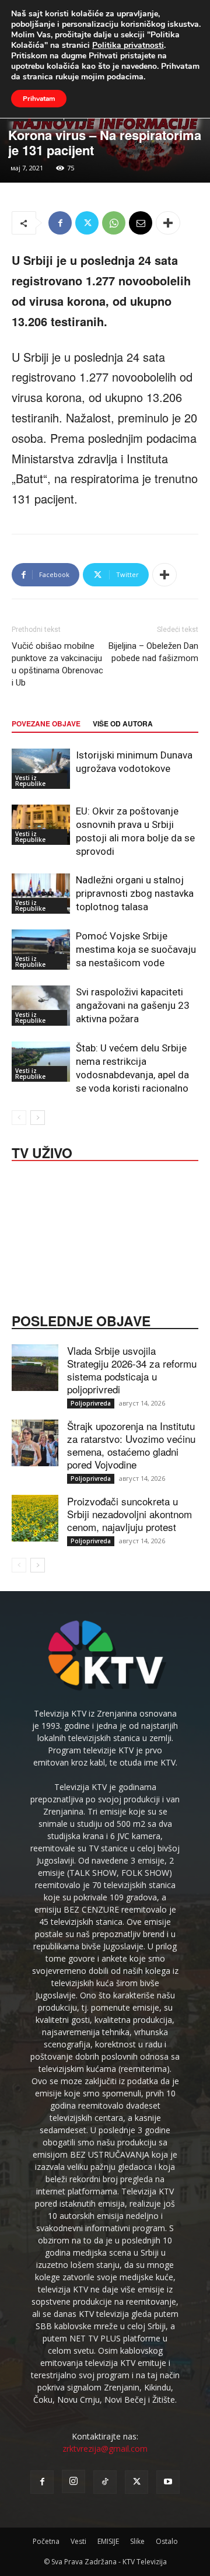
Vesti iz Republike (30, 781)
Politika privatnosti (128, 45)
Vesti (78, 2541)
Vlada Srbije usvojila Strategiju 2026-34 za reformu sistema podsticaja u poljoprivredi (132, 1370)
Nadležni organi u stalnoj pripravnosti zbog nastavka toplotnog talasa (135, 893)
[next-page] (38, 1118)
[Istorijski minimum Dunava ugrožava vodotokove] (41, 769)
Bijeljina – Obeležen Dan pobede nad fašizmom (153, 652)
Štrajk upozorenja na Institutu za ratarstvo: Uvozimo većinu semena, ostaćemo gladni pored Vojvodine (131, 1445)
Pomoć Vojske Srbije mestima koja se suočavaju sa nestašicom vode (136, 949)
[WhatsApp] (114, 223)
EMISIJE (108, 2541)
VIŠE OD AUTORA (123, 723)
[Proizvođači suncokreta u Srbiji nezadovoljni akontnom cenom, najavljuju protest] (35, 1518)
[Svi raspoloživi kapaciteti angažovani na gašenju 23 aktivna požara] (41, 1006)
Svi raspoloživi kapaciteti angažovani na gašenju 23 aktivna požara (133, 1005)
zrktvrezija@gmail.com (105, 2449)
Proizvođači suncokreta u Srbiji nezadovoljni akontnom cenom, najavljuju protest (129, 1514)
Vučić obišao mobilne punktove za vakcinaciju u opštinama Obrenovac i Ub (57, 664)
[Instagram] (73, 2481)
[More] (168, 223)
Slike (137, 2541)
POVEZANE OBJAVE (46, 723)
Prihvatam (39, 99)
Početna (46, 2541)
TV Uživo (42, 1152)
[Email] (141, 223)
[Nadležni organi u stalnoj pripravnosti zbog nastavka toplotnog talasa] (41, 894)
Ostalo (167, 2541)
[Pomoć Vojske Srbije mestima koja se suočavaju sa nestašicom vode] (41, 950)
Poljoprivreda (91, 1403)
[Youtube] (168, 2482)
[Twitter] (87, 223)
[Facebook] (60, 223)
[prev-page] (19, 1118)
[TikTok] (105, 2482)
